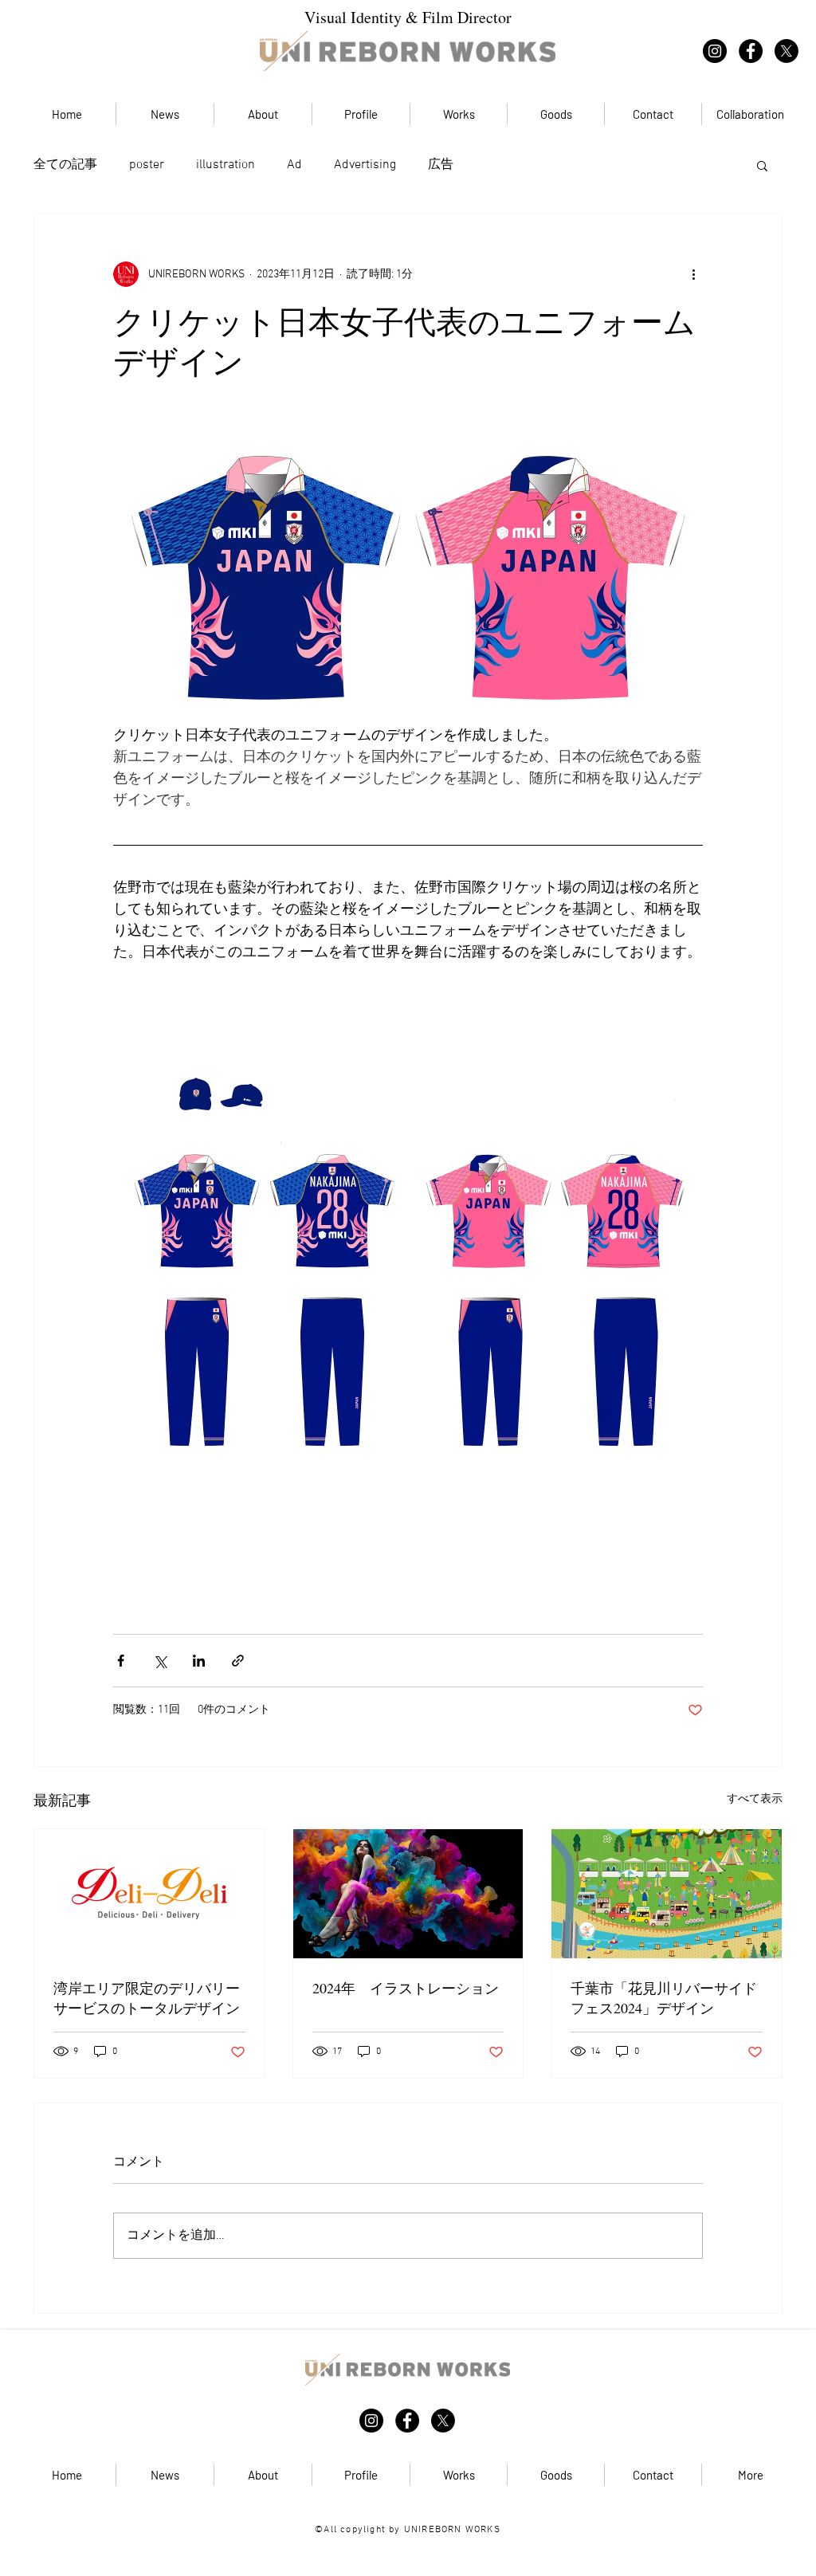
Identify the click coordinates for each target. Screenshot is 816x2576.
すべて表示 (755, 1799)
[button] (762, 165)
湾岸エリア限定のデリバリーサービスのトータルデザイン (147, 1998)
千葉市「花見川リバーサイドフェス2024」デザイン (664, 1998)
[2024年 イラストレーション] (408, 1894)
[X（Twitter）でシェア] (160, 1661)
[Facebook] (751, 51)
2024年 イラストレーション (406, 1988)
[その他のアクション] (693, 274)
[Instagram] (715, 51)
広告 (441, 165)
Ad (294, 165)
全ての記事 (65, 165)
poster (147, 165)
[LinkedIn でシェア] (199, 1661)
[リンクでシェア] (238, 1661)
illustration (226, 165)
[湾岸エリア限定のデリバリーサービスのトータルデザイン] (149, 1894)
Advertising (365, 165)
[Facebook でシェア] (121, 1661)
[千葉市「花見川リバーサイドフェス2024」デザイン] (667, 1894)
